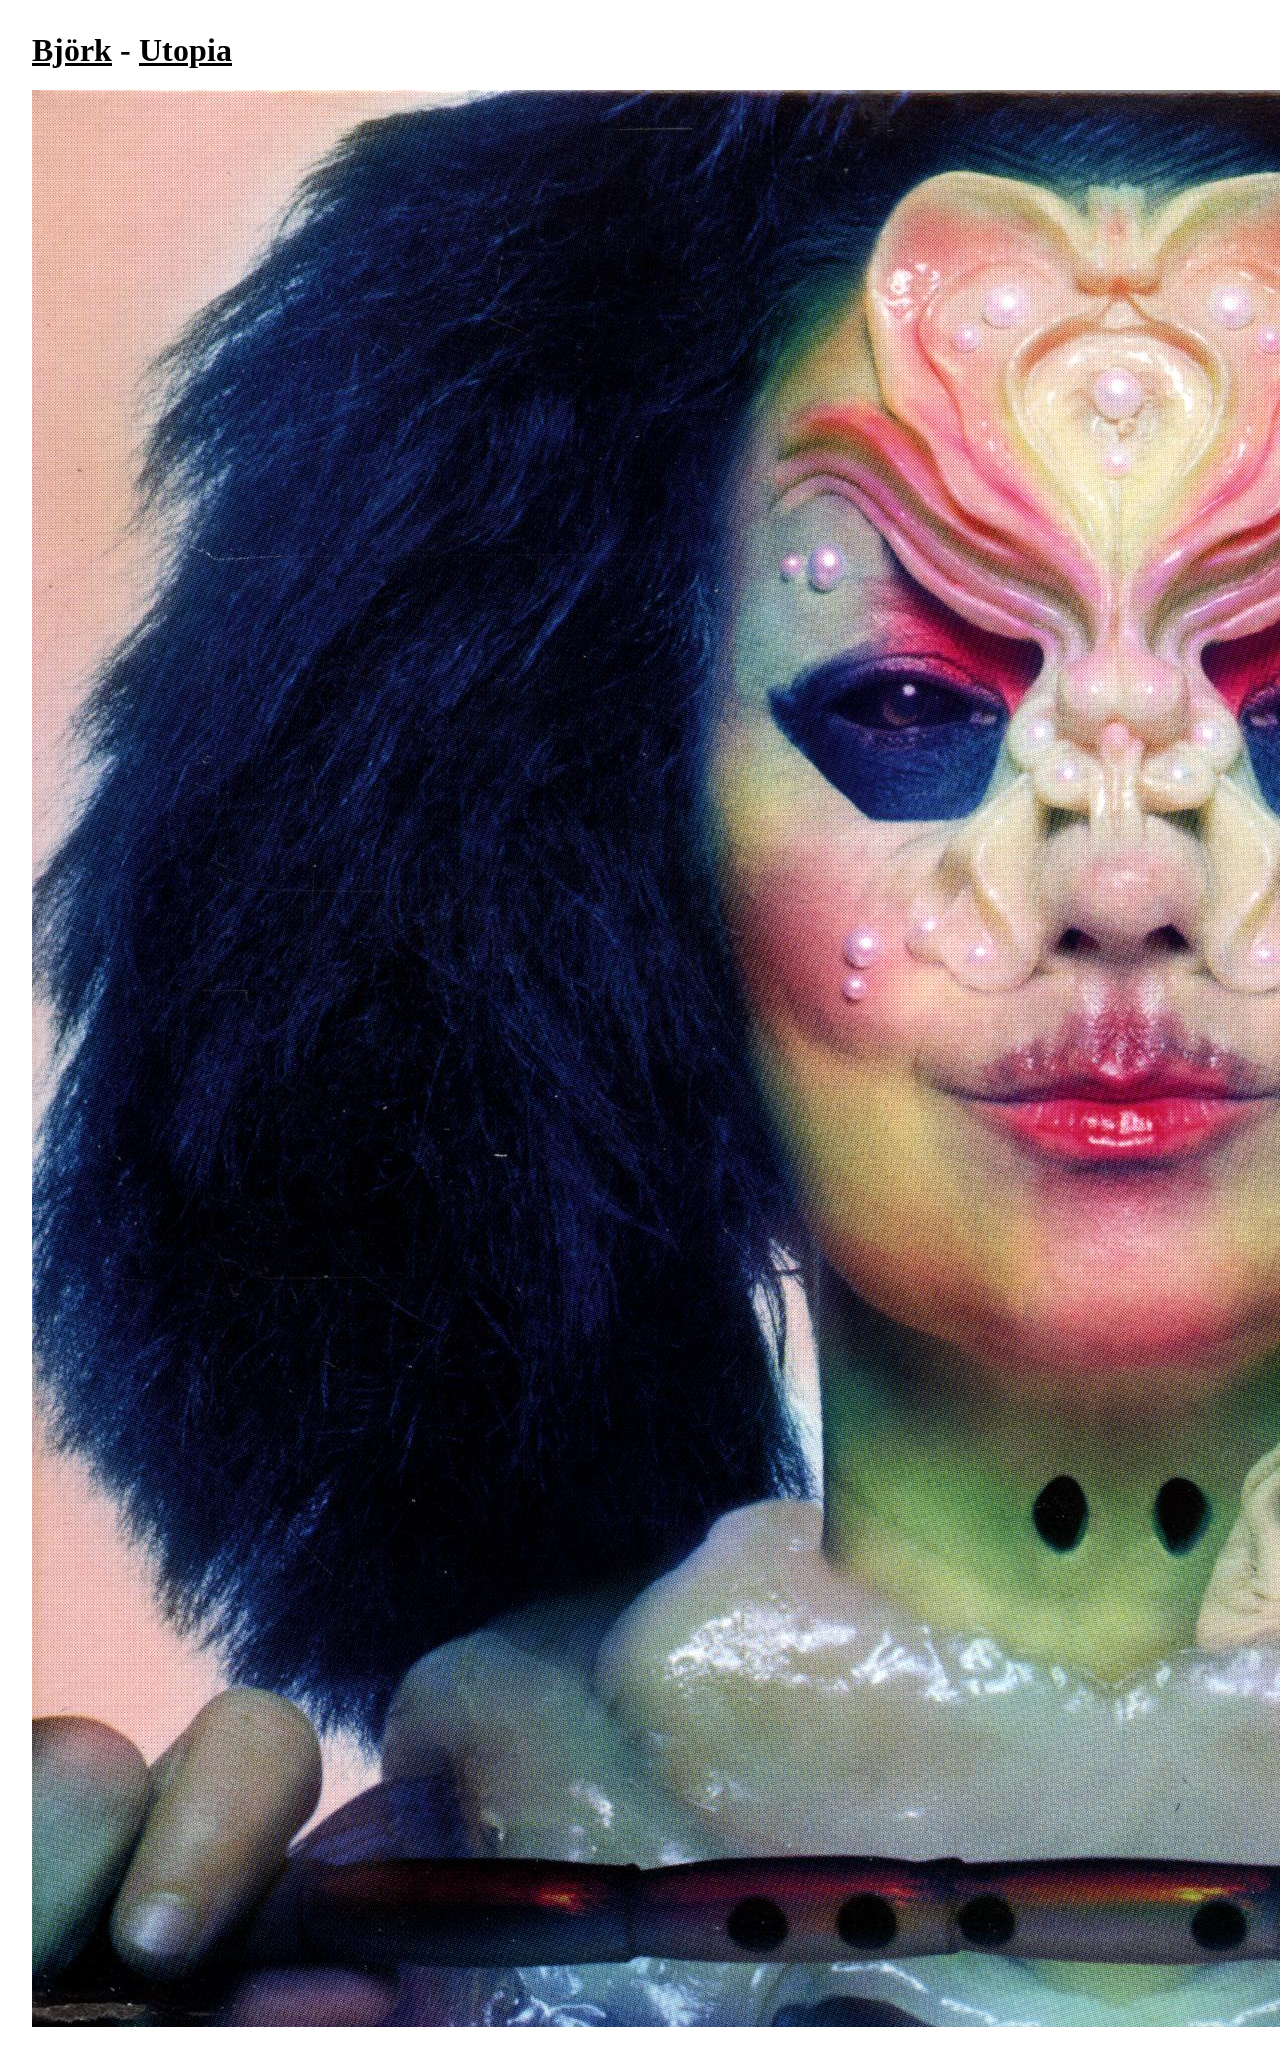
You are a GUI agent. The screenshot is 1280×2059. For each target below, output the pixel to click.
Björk (72, 50)
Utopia (185, 50)
